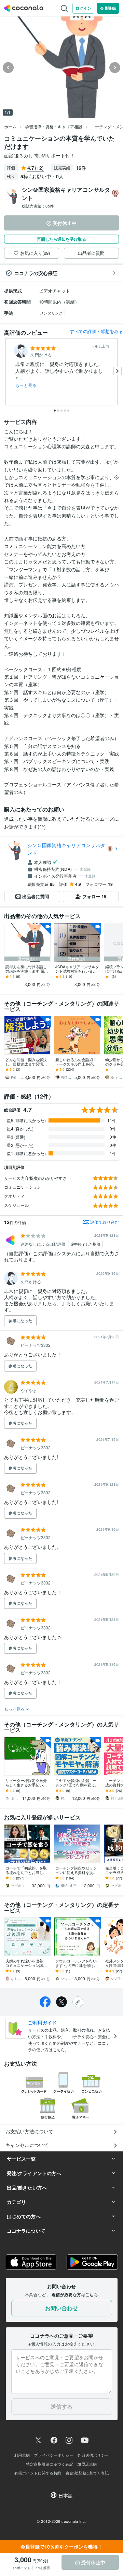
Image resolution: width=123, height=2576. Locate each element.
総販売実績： (38, 206)
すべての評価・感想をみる (96, 331)
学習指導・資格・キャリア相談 (54, 126)
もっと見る (26, 385)
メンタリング (51, 313)
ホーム (10, 126)
